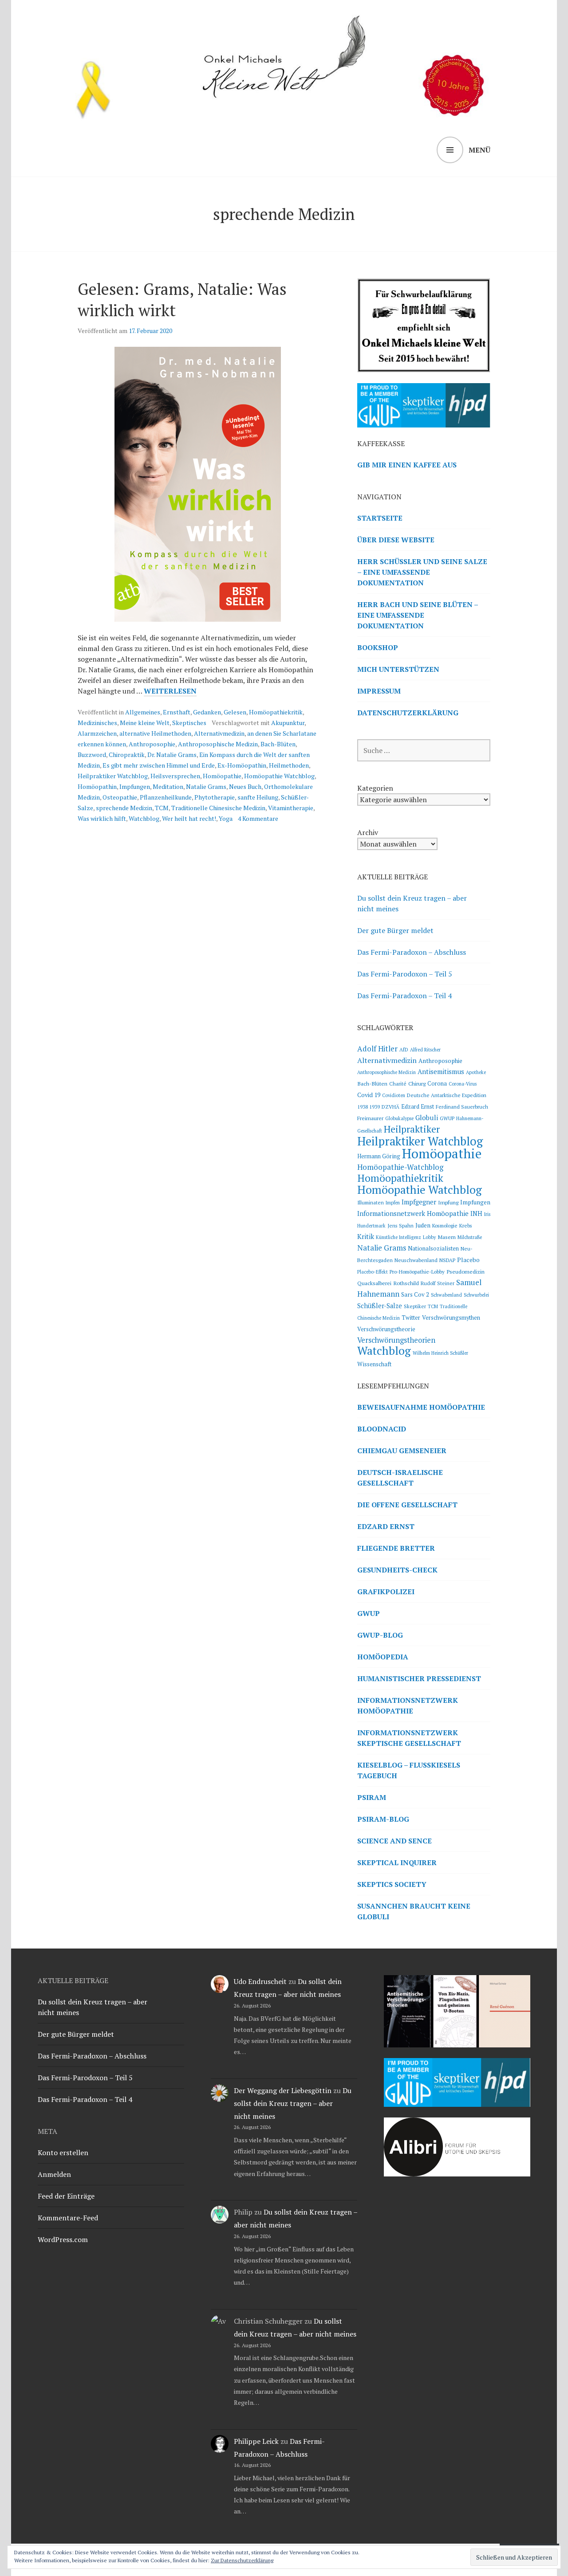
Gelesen (235, 712)
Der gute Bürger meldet (395, 930)
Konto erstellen (63, 2153)
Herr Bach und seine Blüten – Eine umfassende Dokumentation (418, 615)
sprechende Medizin (124, 808)
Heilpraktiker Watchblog (113, 776)
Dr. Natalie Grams (172, 755)
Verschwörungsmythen (451, 1318)
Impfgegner (419, 1202)
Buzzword (92, 755)
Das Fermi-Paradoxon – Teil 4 (404, 996)
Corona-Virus (463, 1084)
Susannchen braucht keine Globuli (414, 1911)
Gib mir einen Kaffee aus (407, 465)
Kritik (366, 1236)
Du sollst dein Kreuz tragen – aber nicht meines (293, 2103)
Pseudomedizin (465, 1271)
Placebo (468, 1260)
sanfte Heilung (258, 797)
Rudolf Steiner (438, 1283)
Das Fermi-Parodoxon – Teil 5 (405, 974)
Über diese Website (396, 540)
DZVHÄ (390, 1107)
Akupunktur (288, 723)
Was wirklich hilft (102, 818)
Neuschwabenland (416, 1260)
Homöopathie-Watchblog (400, 1167)
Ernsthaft (177, 712)
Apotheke (476, 1072)
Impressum (379, 691)
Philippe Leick (256, 2441)
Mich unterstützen (398, 669)
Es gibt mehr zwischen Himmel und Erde (159, 765)
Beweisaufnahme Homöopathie (421, 1407)
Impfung (448, 1202)
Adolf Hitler (377, 1049)
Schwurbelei (476, 1295)
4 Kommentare (258, 818)
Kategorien (375, 788)
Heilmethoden (289, 765)
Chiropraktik (127, 755)
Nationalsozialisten (433, 1249)
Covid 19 (369, 1095)
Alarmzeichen (97, 733)
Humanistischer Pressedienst (419, 1678)
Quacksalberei (374, 1283)
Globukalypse (399, 1118)
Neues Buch (245, 786)
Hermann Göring (379, 1156)
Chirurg (417, 1083)
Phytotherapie (215, 797)
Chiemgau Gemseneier (402, 1451)
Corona (437, 1084)
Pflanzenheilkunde (166, 797)
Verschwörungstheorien (396, 1340)
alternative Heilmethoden (155, 733)
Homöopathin (97, 786)
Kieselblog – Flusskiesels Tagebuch (409, 1770)
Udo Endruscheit (260, 1981)
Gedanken (207, 712)
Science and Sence (394, 1841)
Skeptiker (415, 1306)
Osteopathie (120, 797)
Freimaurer (370, 1118)
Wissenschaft (374, 1364)
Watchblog (144, 818)
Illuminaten (371, 1202)
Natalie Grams (206, 786)
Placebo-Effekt (373, 1272)
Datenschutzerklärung (408, 713)
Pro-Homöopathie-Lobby (417, 1272)
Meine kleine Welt (145, 723)
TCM (162, 808)
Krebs (466, 1225)
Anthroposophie (152, 744)
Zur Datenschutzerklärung (242, 2560)
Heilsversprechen (175, 776)
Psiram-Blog (383, 1819)
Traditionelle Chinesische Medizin (218, 808)
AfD (404, 1049)
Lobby (429, 1237)
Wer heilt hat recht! (189, 818)
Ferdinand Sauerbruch (462, 1107)
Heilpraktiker (412, 1129)
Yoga (226, 818)
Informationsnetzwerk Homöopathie (413, 1213)
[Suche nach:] (424, 750)
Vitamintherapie (291, 808)
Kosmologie (445, 1225)
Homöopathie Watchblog (279, 776)
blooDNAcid (382, 1429)
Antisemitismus (441, 1071)
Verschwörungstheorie (386, 1329)
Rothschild (406, 1283)
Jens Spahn (400, 1225)
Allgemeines (143, 712)
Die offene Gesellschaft (407, 1505)
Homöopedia (383, 1657)
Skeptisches (189, 723)
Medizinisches (97, 723)
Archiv (368, 832)
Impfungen (135, 786)
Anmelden (54, 2174)
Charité (398, 1084)
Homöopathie (222, 776)
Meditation (168, 786)
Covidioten (394, 1095)
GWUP (447, 1118)
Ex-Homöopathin (242, 765)
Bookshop (378, 647)
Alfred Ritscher (425, 1050)
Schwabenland (446, 1295)
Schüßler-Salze (380, 1306)
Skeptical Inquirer (397, 1862)
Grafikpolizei (386, 1592)
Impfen (393, 1203)
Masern (447, 1237)
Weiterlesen (170, 691)
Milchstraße (470, 1237)
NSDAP (447, 1260)
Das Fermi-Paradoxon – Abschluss (412, 952)
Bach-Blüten (278, 744)
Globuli (427, 1117)
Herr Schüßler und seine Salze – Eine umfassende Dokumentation (422, 572)
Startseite (380, 518)
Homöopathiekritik (276, 712)
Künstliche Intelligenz (398, 1237)
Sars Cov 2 (415, 1294)
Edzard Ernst (418, 1107)
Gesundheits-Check (397, 1570)
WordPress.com (63, 2239)
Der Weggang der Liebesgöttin (283, 2090)
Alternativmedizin (219, 733)
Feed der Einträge (66, 2196)
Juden (423, 1225)
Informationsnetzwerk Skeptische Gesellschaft (409, 1738)
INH (476, 1214)
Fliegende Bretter (396, 1548)
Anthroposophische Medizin (218, 744)
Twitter (411, 1318)
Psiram (372, 1797)
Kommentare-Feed (68, 2218)
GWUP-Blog (380, 1635)
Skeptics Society (392, 1884)
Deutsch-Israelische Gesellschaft (400, 1478)
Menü (479, 150)
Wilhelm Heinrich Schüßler (440, 1353)
